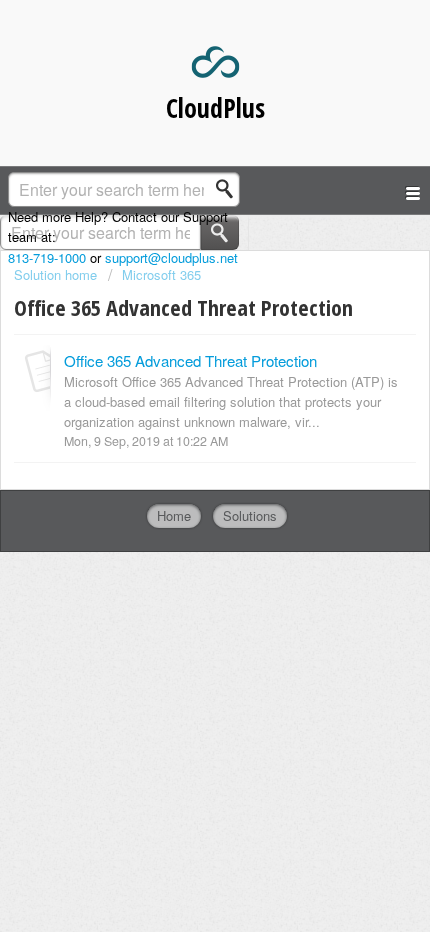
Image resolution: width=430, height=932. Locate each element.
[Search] (230, 189)
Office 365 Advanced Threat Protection (190, 360)
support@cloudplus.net (171, 257)
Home (174, 515)
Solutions (250, 515)
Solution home (57, 274)
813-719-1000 (47, 257)
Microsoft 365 (161, 274)
